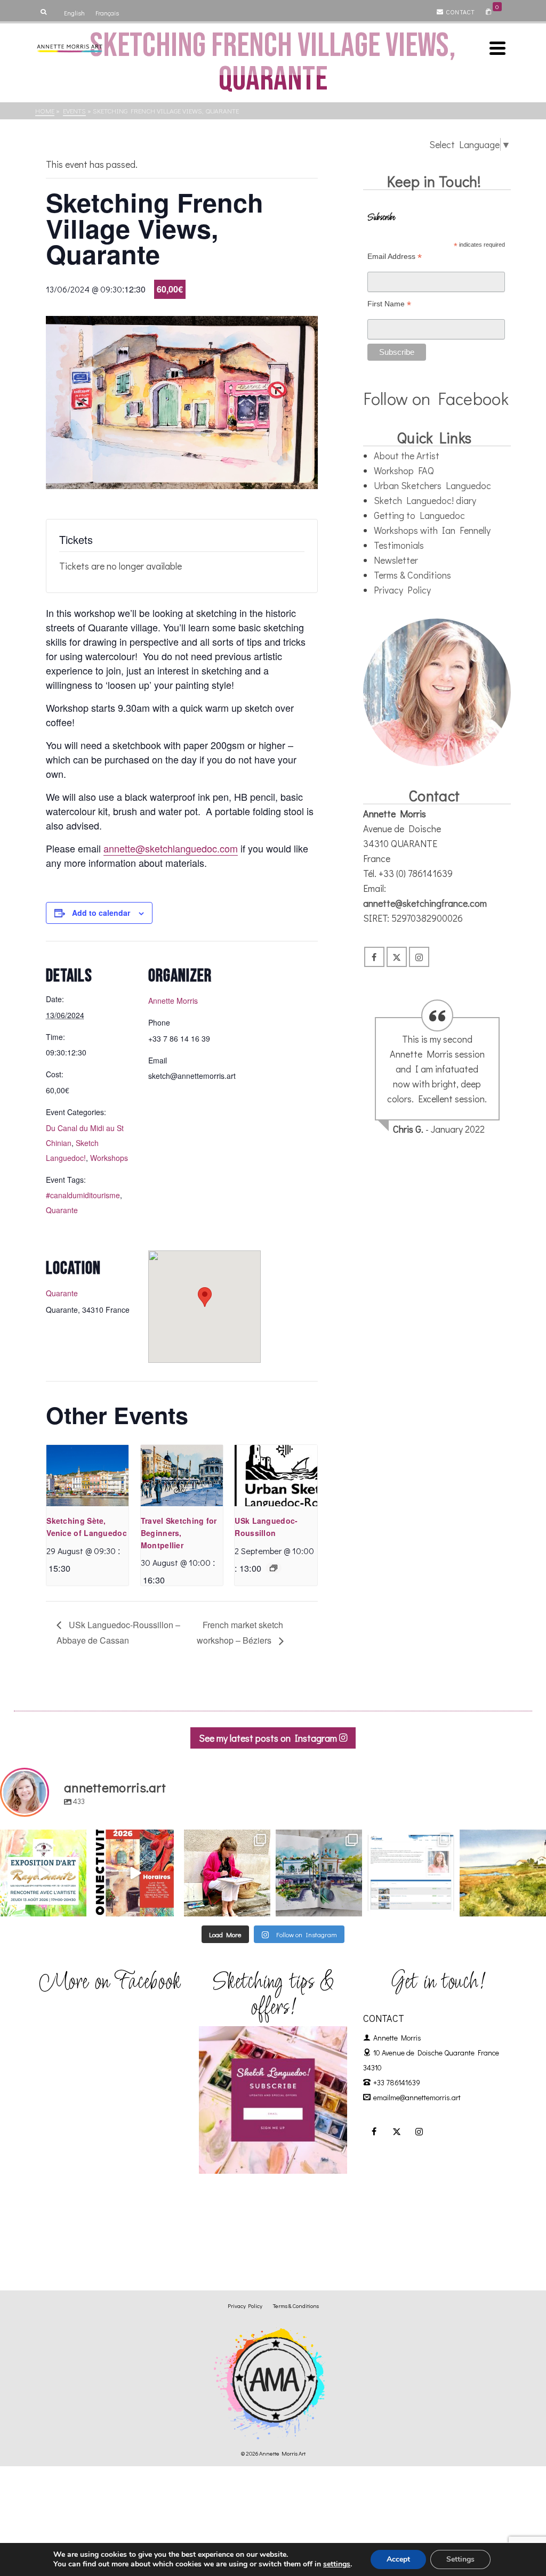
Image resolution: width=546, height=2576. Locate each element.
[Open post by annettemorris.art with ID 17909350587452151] (43, 1873)
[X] (397, 957)
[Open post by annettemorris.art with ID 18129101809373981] (319, 1873)
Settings (460, 2559)
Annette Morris (173, 1001)
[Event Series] (274, 1568)
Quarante (62, 1210)
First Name (389, 304)
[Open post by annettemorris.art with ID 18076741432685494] (411, 1873)
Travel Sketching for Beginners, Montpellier (179, 1533)
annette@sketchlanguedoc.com (171, 848)
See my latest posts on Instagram (269, 1738)
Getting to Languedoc (419, 515)
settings (337, 2564)
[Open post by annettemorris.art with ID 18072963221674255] (135, 1873)
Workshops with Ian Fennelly (432, 530)
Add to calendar (101, 913)
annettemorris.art (43, 1839)
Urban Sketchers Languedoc (432, 485)
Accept (398, 2559)
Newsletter (396, 560)
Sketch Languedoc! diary (425, 500)
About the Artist (407, 456)
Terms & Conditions (412, 575)
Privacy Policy (402, 590)
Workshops (109, 1158)
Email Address (395, 257)
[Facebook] (374, 957)
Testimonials (399, 545)
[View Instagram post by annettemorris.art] (77, 1906)
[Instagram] (419, 957)
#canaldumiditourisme (83, 1195)
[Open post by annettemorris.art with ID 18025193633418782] (503, 1873)
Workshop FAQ (404, 470)
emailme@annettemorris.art (417, 2097)
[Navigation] (497, 48)
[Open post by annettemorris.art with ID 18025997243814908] (227, 1873)
